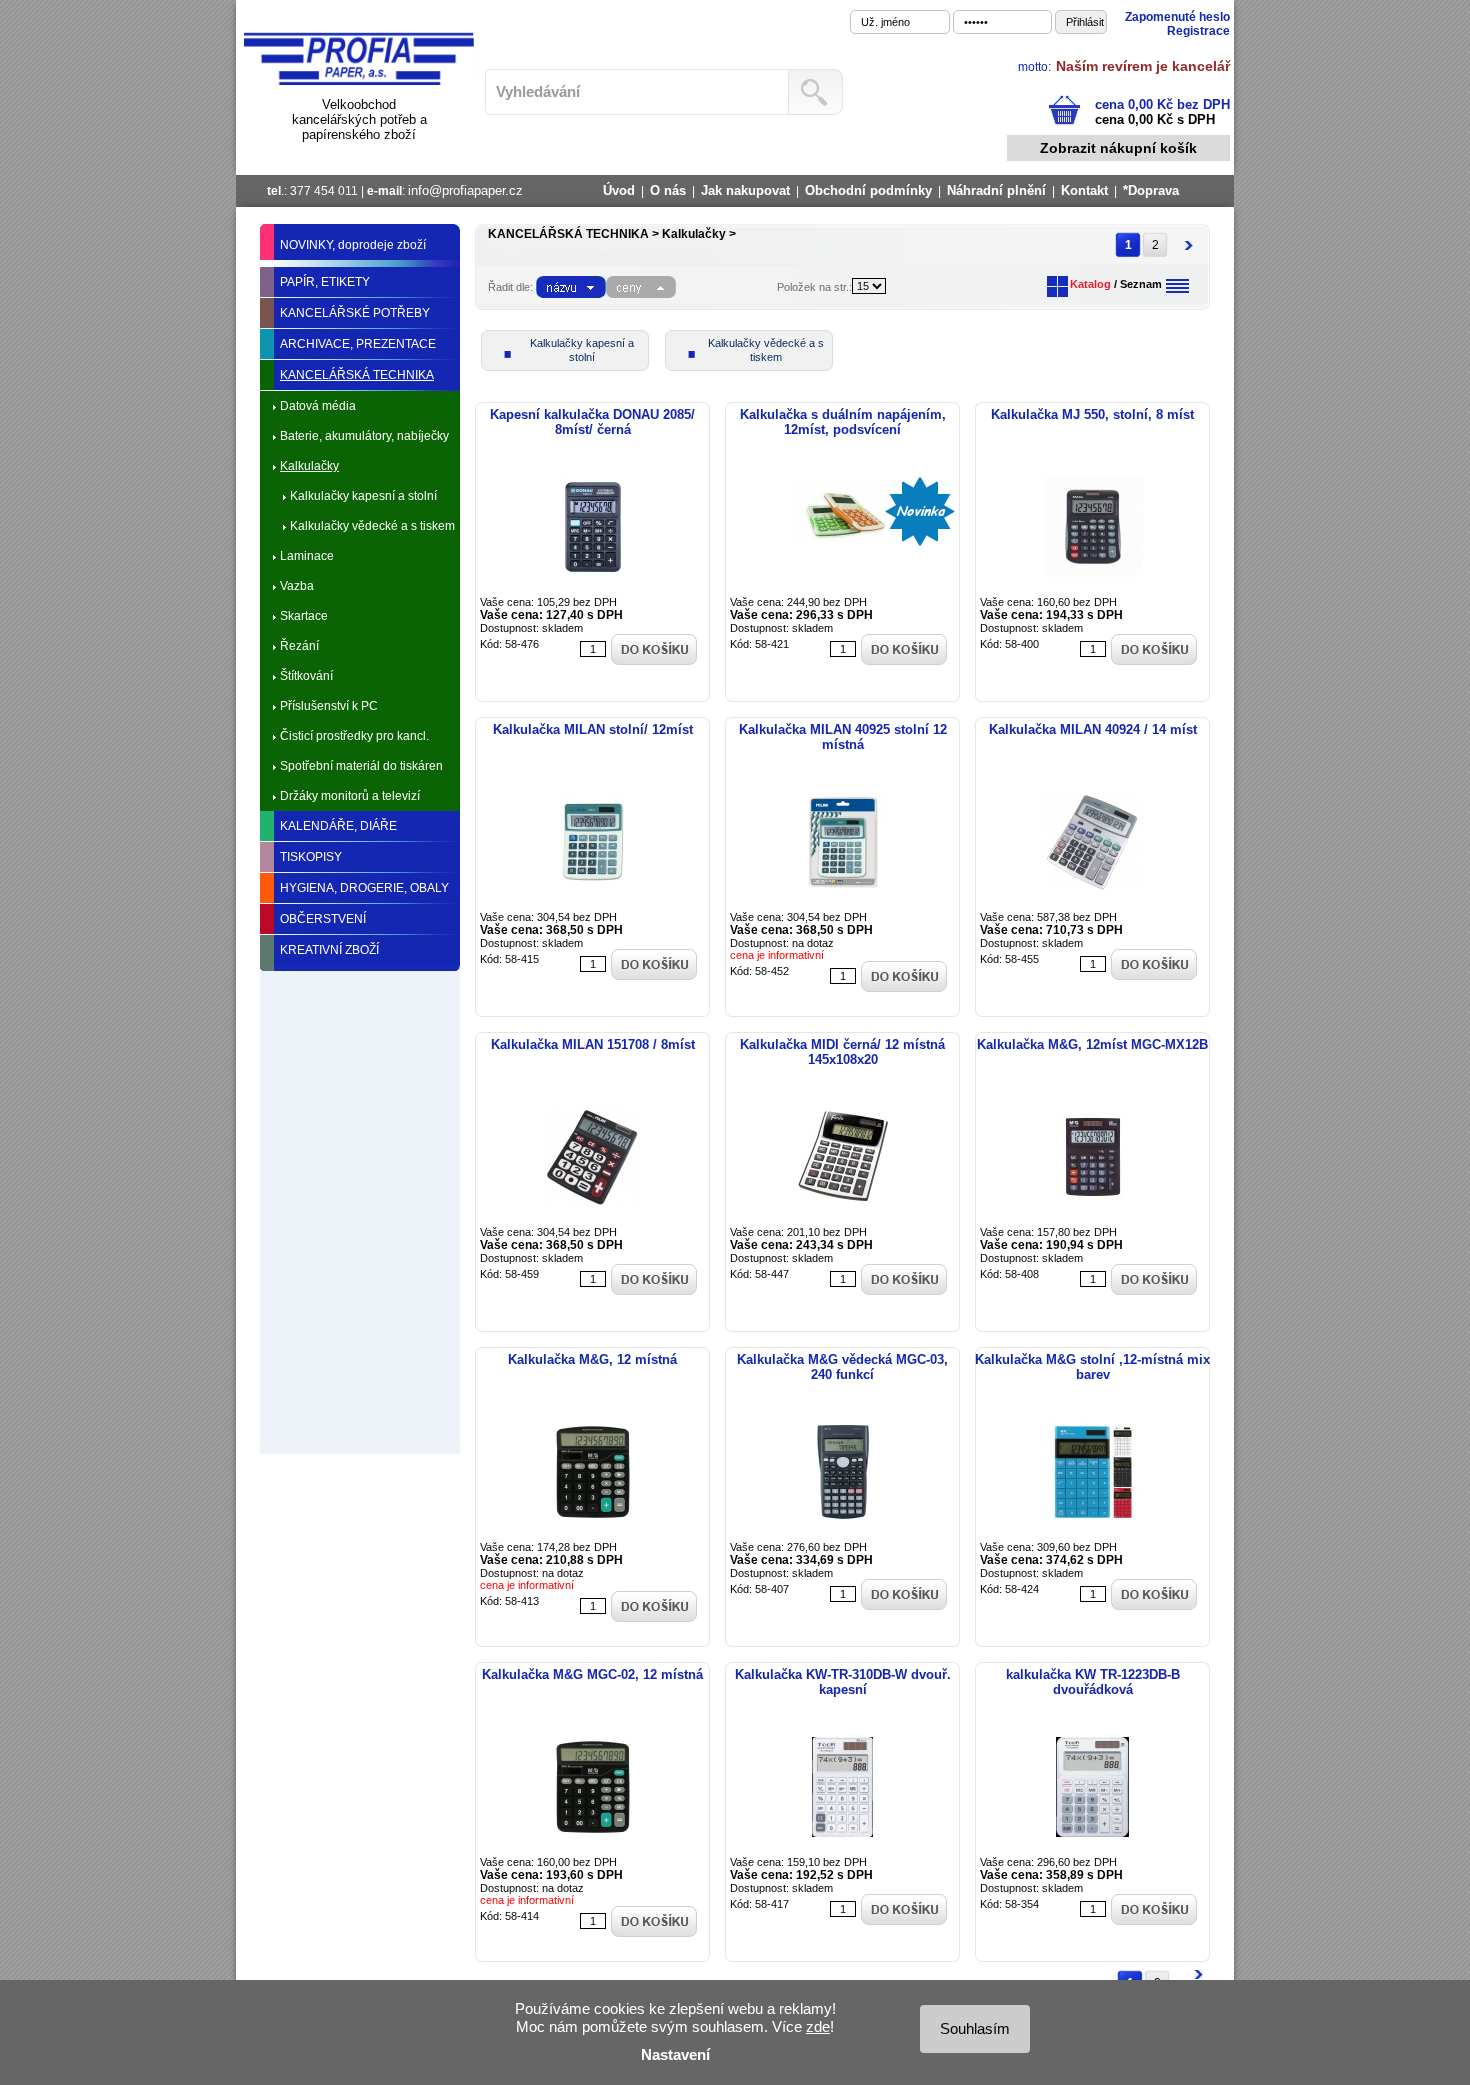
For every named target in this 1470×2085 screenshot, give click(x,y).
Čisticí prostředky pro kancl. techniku (354, 740)
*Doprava (1151, 190)
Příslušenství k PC (329, 706)
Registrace (1198, 31)
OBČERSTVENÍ (323, 919)
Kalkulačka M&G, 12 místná (592, 1359)
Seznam (1141, 284)
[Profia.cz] (359, 81)
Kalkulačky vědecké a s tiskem (372, 526)
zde (818, 2026)
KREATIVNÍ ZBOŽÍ (329, 950)
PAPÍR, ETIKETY (325, 282)
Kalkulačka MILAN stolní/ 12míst (593, 729)
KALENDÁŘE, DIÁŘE (338, 826)
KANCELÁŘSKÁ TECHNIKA (357, 375)
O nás (668, 190)
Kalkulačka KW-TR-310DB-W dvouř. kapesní (843, 1682)
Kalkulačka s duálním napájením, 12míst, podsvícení (843, 422)
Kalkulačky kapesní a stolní (363, 496)
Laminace (307, 556)
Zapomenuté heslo (1177, 17)
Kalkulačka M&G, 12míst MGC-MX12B (1092, 1044)
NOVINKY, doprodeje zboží (353, 245)
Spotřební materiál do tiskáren (361, 766)
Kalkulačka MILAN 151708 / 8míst (593, 1044)
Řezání (299, 646)
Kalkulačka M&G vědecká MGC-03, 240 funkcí (842, 1367)
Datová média (318, 406)
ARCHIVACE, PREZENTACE (358, 344)
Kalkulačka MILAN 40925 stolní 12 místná (843, 737)
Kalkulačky (309, 466)
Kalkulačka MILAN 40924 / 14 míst (1093, 729)
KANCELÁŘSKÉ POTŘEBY (355, 313)
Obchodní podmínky (868, 190)
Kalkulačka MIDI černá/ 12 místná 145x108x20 (842, 1052)
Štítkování (306, 676)
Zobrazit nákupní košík (1118, 148)
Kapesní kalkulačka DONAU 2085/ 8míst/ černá (592, 422)
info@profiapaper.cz (465, 190)
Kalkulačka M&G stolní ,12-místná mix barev (1092, 1367)
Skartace (304, 616)
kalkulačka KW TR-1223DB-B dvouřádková (1093, 1682)
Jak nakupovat (745, 190)
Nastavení (675, 2054)
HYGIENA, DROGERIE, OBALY (364, 888)
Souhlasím (975, 2028)
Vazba (297, 586)
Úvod (619, 190)
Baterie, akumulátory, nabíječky (364, 436)
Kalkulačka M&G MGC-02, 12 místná (592, 1674)
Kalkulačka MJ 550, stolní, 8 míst (1092, 414)
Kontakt (1084, 190)
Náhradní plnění (996, 190)
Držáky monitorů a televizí (350, 796)
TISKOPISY (311, 857)
